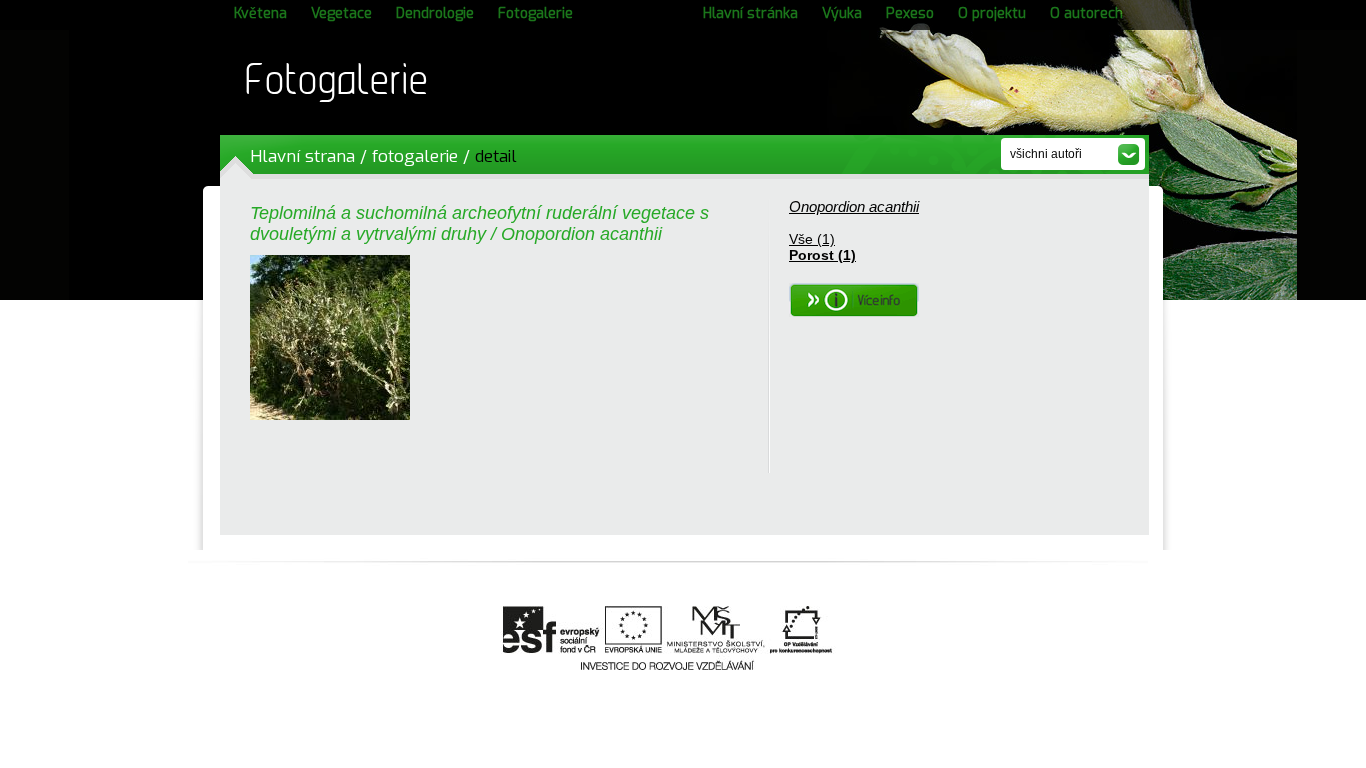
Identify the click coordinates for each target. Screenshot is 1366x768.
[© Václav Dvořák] (330, 415)
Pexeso (910, 13)
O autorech (1086, 13)
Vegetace (341, 13)
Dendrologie (435, 13)
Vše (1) (812, 239)
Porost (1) (822, 255)
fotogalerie (415, 156)
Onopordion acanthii (854, 206)
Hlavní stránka (750, 13)
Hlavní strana (302, 156)
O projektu (992, 13)
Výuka (842, 13)
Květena (260, 13)
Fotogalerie (535, 13)
